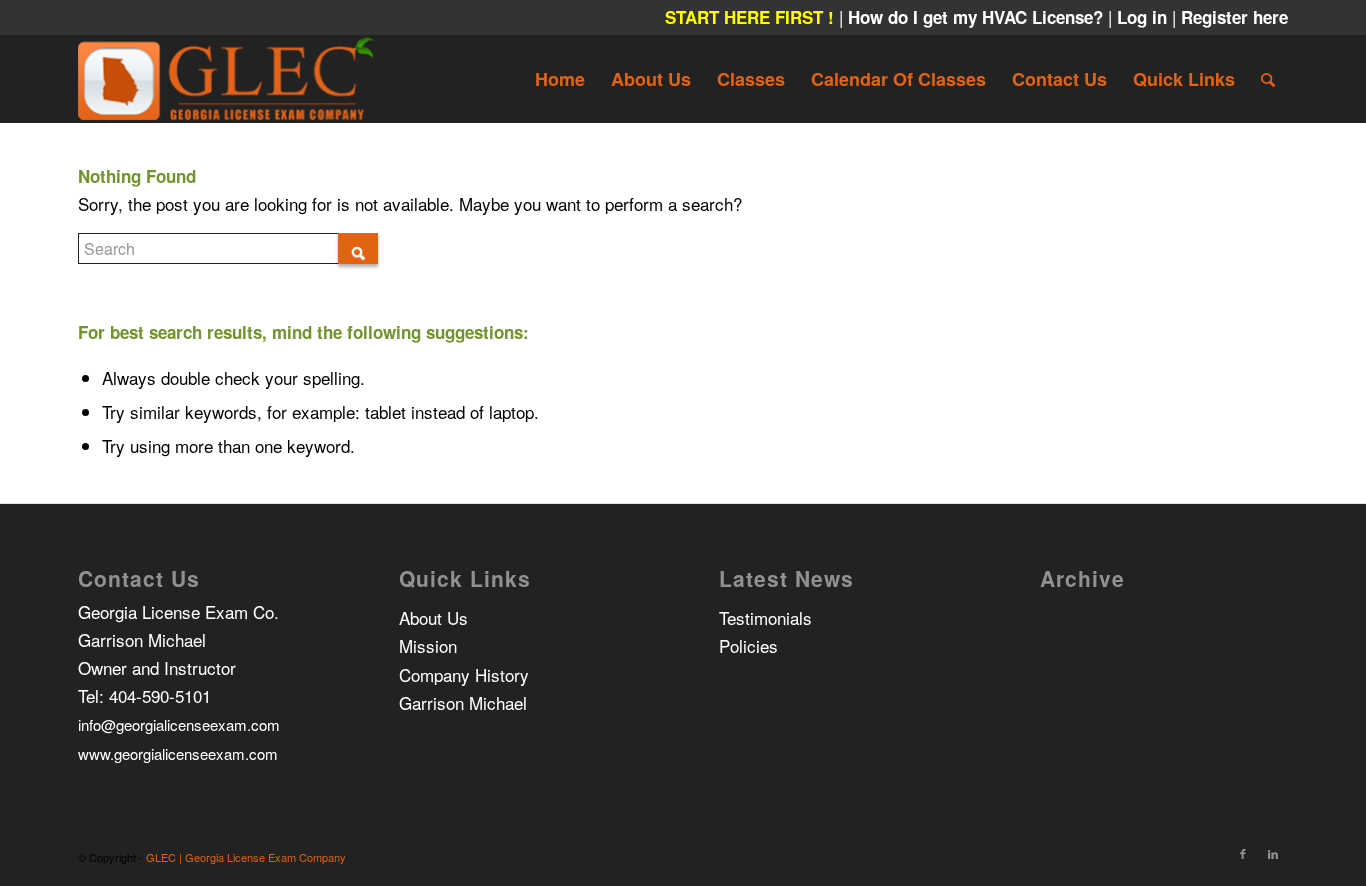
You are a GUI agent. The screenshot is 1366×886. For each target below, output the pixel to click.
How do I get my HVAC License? (978, 17)
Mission (428, 645)
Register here (1234, 17)
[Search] (1268, 79)
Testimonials (765, 617)
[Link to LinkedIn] (1273, 853)
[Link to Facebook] (1243, 853)
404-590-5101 (160, 695)
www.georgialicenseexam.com (178, 753)
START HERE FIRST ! (749, 17)
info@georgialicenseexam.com (179, 724)
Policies (748, 645)
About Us (433, 617)
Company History (464, 674)
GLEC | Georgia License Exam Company (246, 857)
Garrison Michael (463, 702)
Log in (1144, 17)
